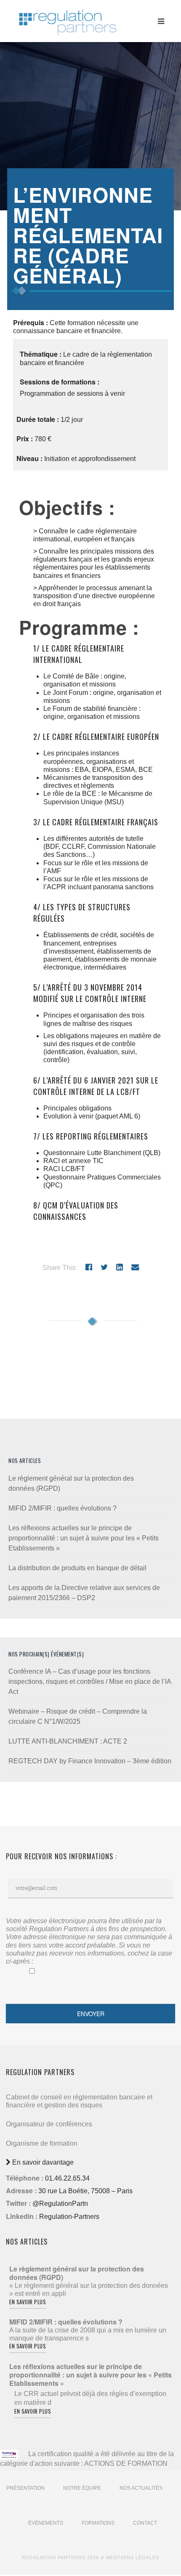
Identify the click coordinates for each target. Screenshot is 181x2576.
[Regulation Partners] (67, 19)
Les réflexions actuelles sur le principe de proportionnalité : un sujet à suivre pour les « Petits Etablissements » (84, 1538)
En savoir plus (28, 2302)
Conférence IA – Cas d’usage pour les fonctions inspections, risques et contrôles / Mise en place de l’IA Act (90, 1682)
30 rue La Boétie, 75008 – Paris (85, 2191)
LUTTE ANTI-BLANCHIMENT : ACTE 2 (68, 1741)
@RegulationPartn (60, 2204)
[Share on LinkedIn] (120, 1267)
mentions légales (133, 2557)
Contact (145, 2523)
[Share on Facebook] (89, 1267)
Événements (46, 2523)
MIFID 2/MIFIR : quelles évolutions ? (63, 1508)
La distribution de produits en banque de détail (77, 1568)
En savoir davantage (42, 2162)
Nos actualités (141, 2488)
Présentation (25, 2488)
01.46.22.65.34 (67, 2178)
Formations (98, 2523)
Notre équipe (82, 2488)
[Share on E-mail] (135, 1267)
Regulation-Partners (69, 2217)
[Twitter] (104, 1267)
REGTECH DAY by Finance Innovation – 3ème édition (90, 1761)
